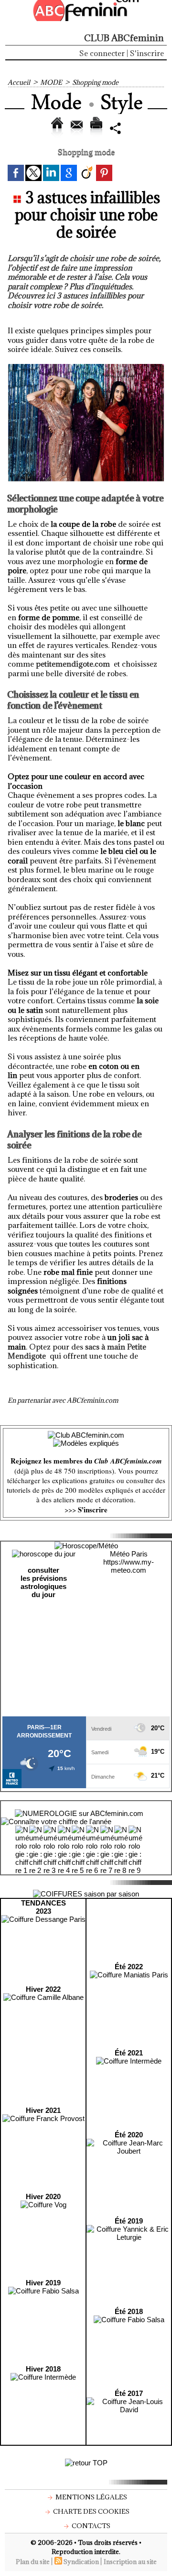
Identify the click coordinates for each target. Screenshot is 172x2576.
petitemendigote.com (73, 664)
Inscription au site (130, 2562)
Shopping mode (95, 82)
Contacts (90, 2526)
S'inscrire (147, 53)
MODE (51, 82)
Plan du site (33, 2562)
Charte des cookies (91, 2511)
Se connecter (102, 53)
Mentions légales (91, 2497)
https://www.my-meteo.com (129, 1566)
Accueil (19, 82)
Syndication (81, 2562)
